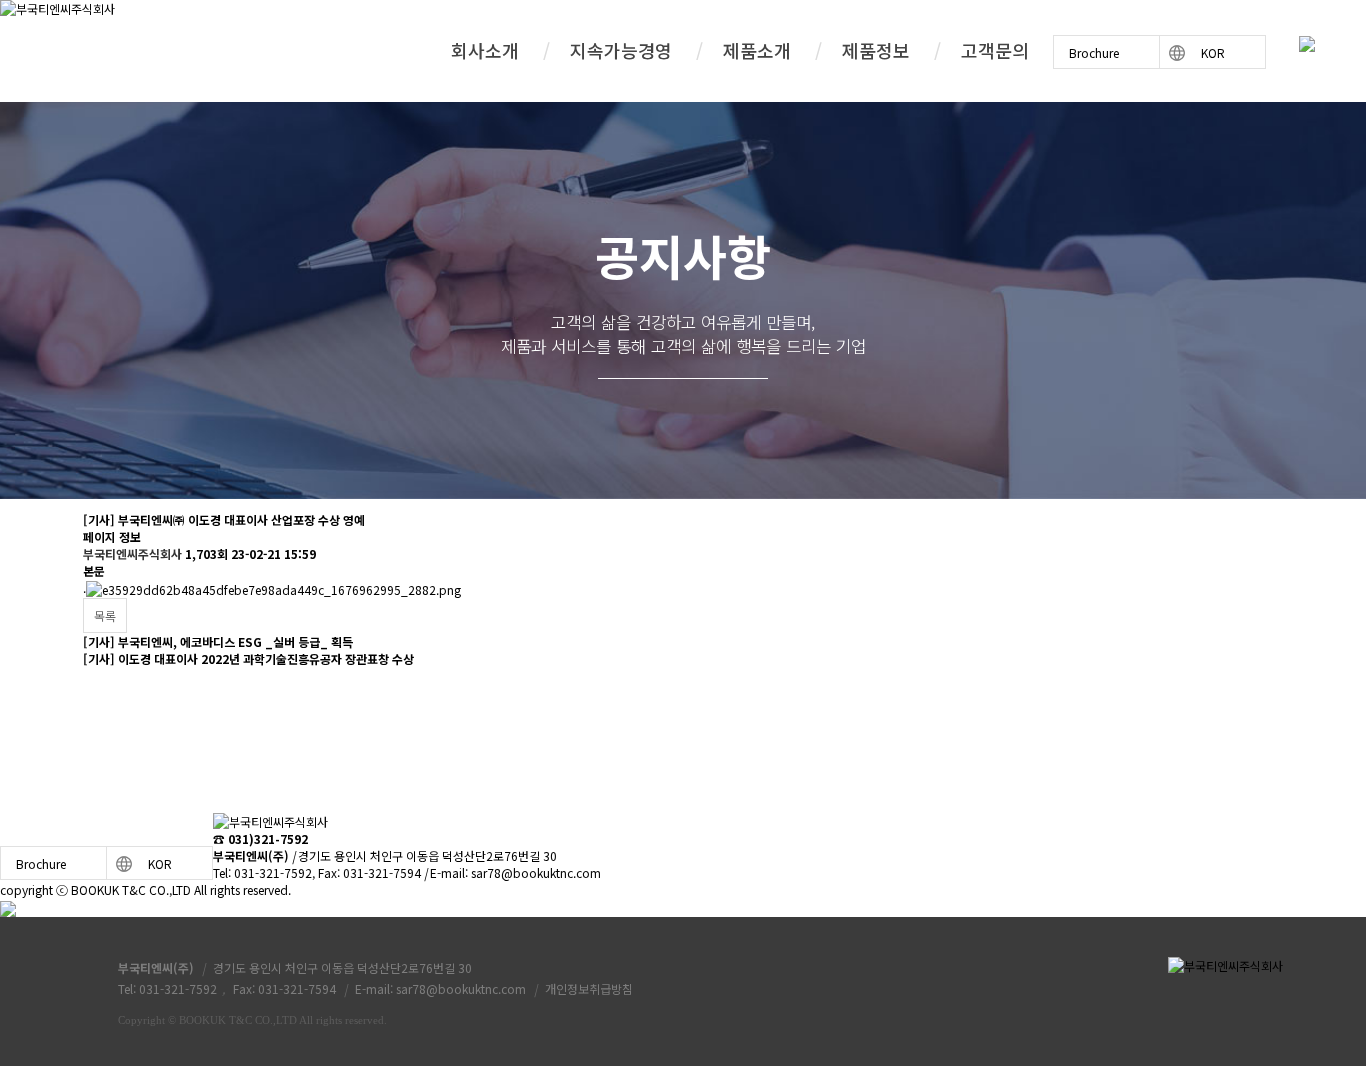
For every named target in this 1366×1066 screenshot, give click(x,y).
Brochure (1094, 52)
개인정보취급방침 (589, 988)
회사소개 (485, 50)
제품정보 (876, 50)
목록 (105, 615)
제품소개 (757, 50)
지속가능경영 (621, 50)
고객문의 (995, 50)
